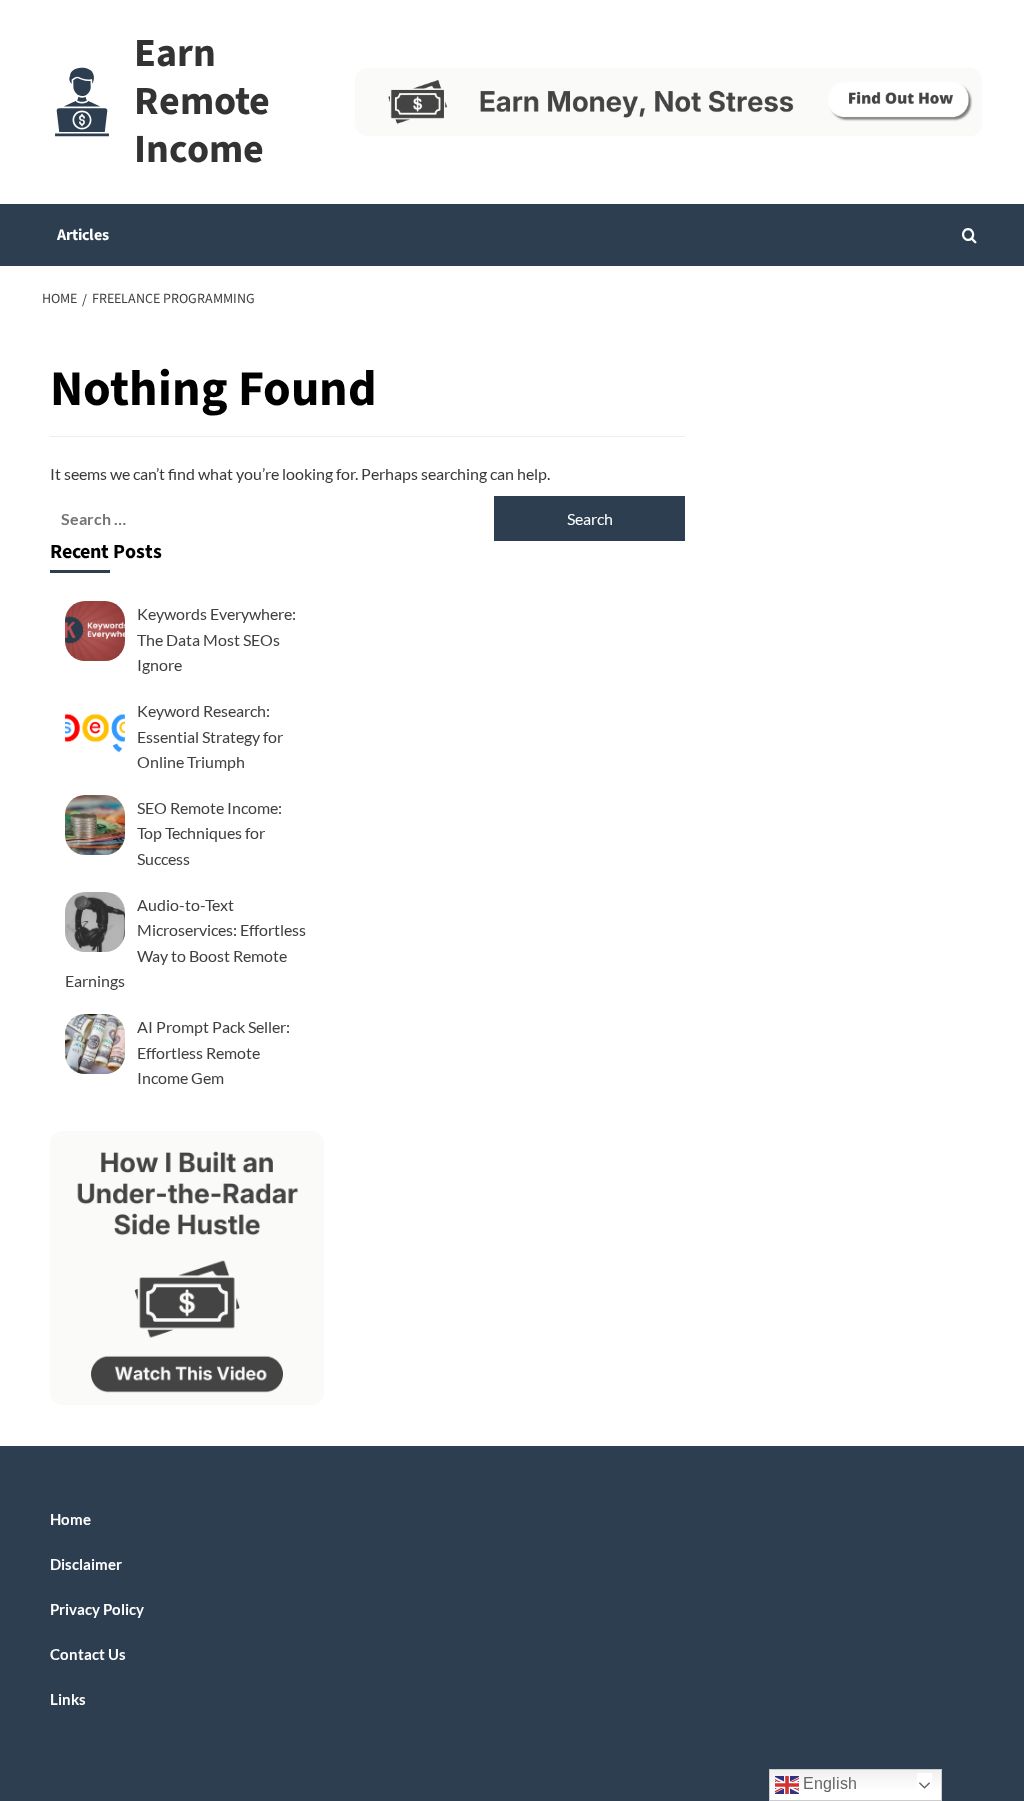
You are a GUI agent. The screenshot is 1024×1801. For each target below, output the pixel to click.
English (828, 1783)
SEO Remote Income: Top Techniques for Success (209, 833)
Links (68, 1699)
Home (70, 1519)
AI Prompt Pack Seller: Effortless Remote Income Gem (213, 1052)
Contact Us (88, 1654)
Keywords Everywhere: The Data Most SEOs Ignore (216, 639)
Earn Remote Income (202, 101)
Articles (83, 235)
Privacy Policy (97, 1609)
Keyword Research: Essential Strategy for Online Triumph (210, 736)
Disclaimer (86, 1564)
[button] (969, 235)
